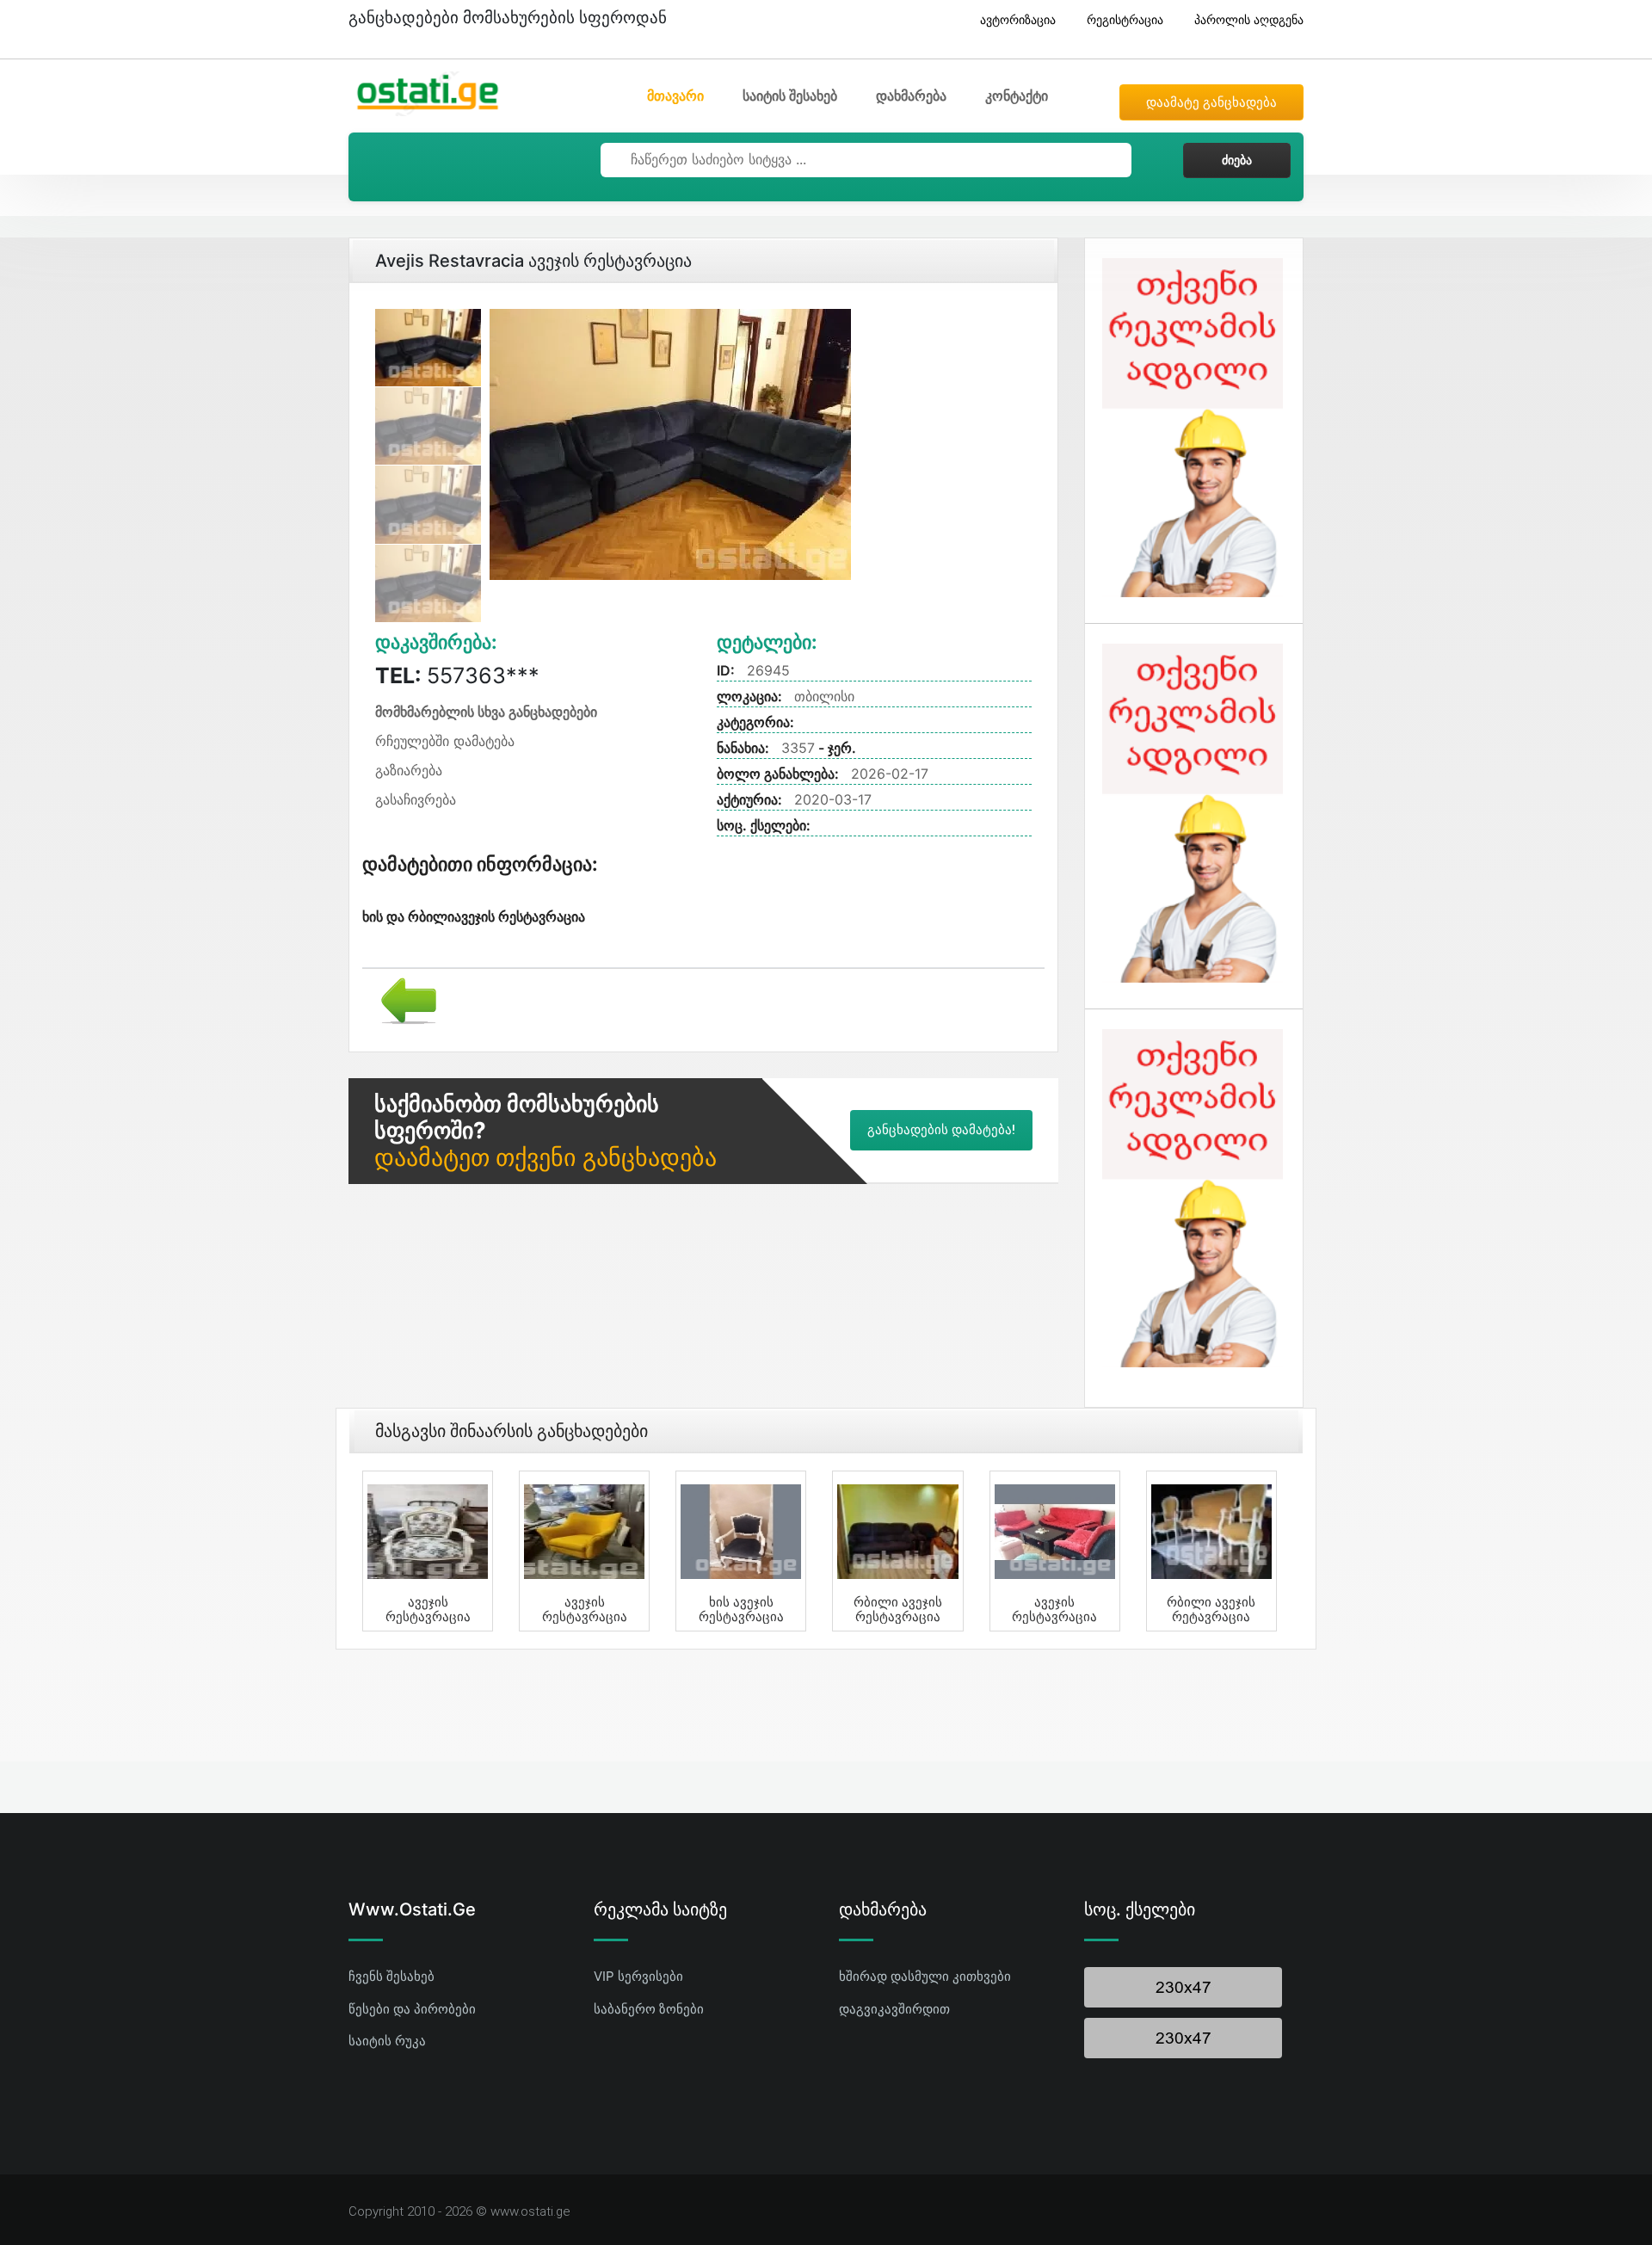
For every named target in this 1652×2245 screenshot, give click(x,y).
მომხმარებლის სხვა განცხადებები (486, 712)
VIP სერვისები (638, 1976)
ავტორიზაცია (1018, 19)
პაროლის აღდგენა (1249, 19)
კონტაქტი (1017, 96)
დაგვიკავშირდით (894, 2009)
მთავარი (675, 96)
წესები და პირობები (412, 2009)
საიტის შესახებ (790, 96)
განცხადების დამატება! (941, 1130)
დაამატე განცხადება (1211, 102)
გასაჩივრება (416, 799)
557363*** (457, 675)
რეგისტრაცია (1125, 19)
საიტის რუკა (387, 2041)
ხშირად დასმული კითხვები (925, 1976)
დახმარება (911, 96)
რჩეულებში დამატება (445, 741)
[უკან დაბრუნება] (402, 999)
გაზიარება (409, 770)
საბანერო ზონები (649, 2009)
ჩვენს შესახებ (391, 1976)
